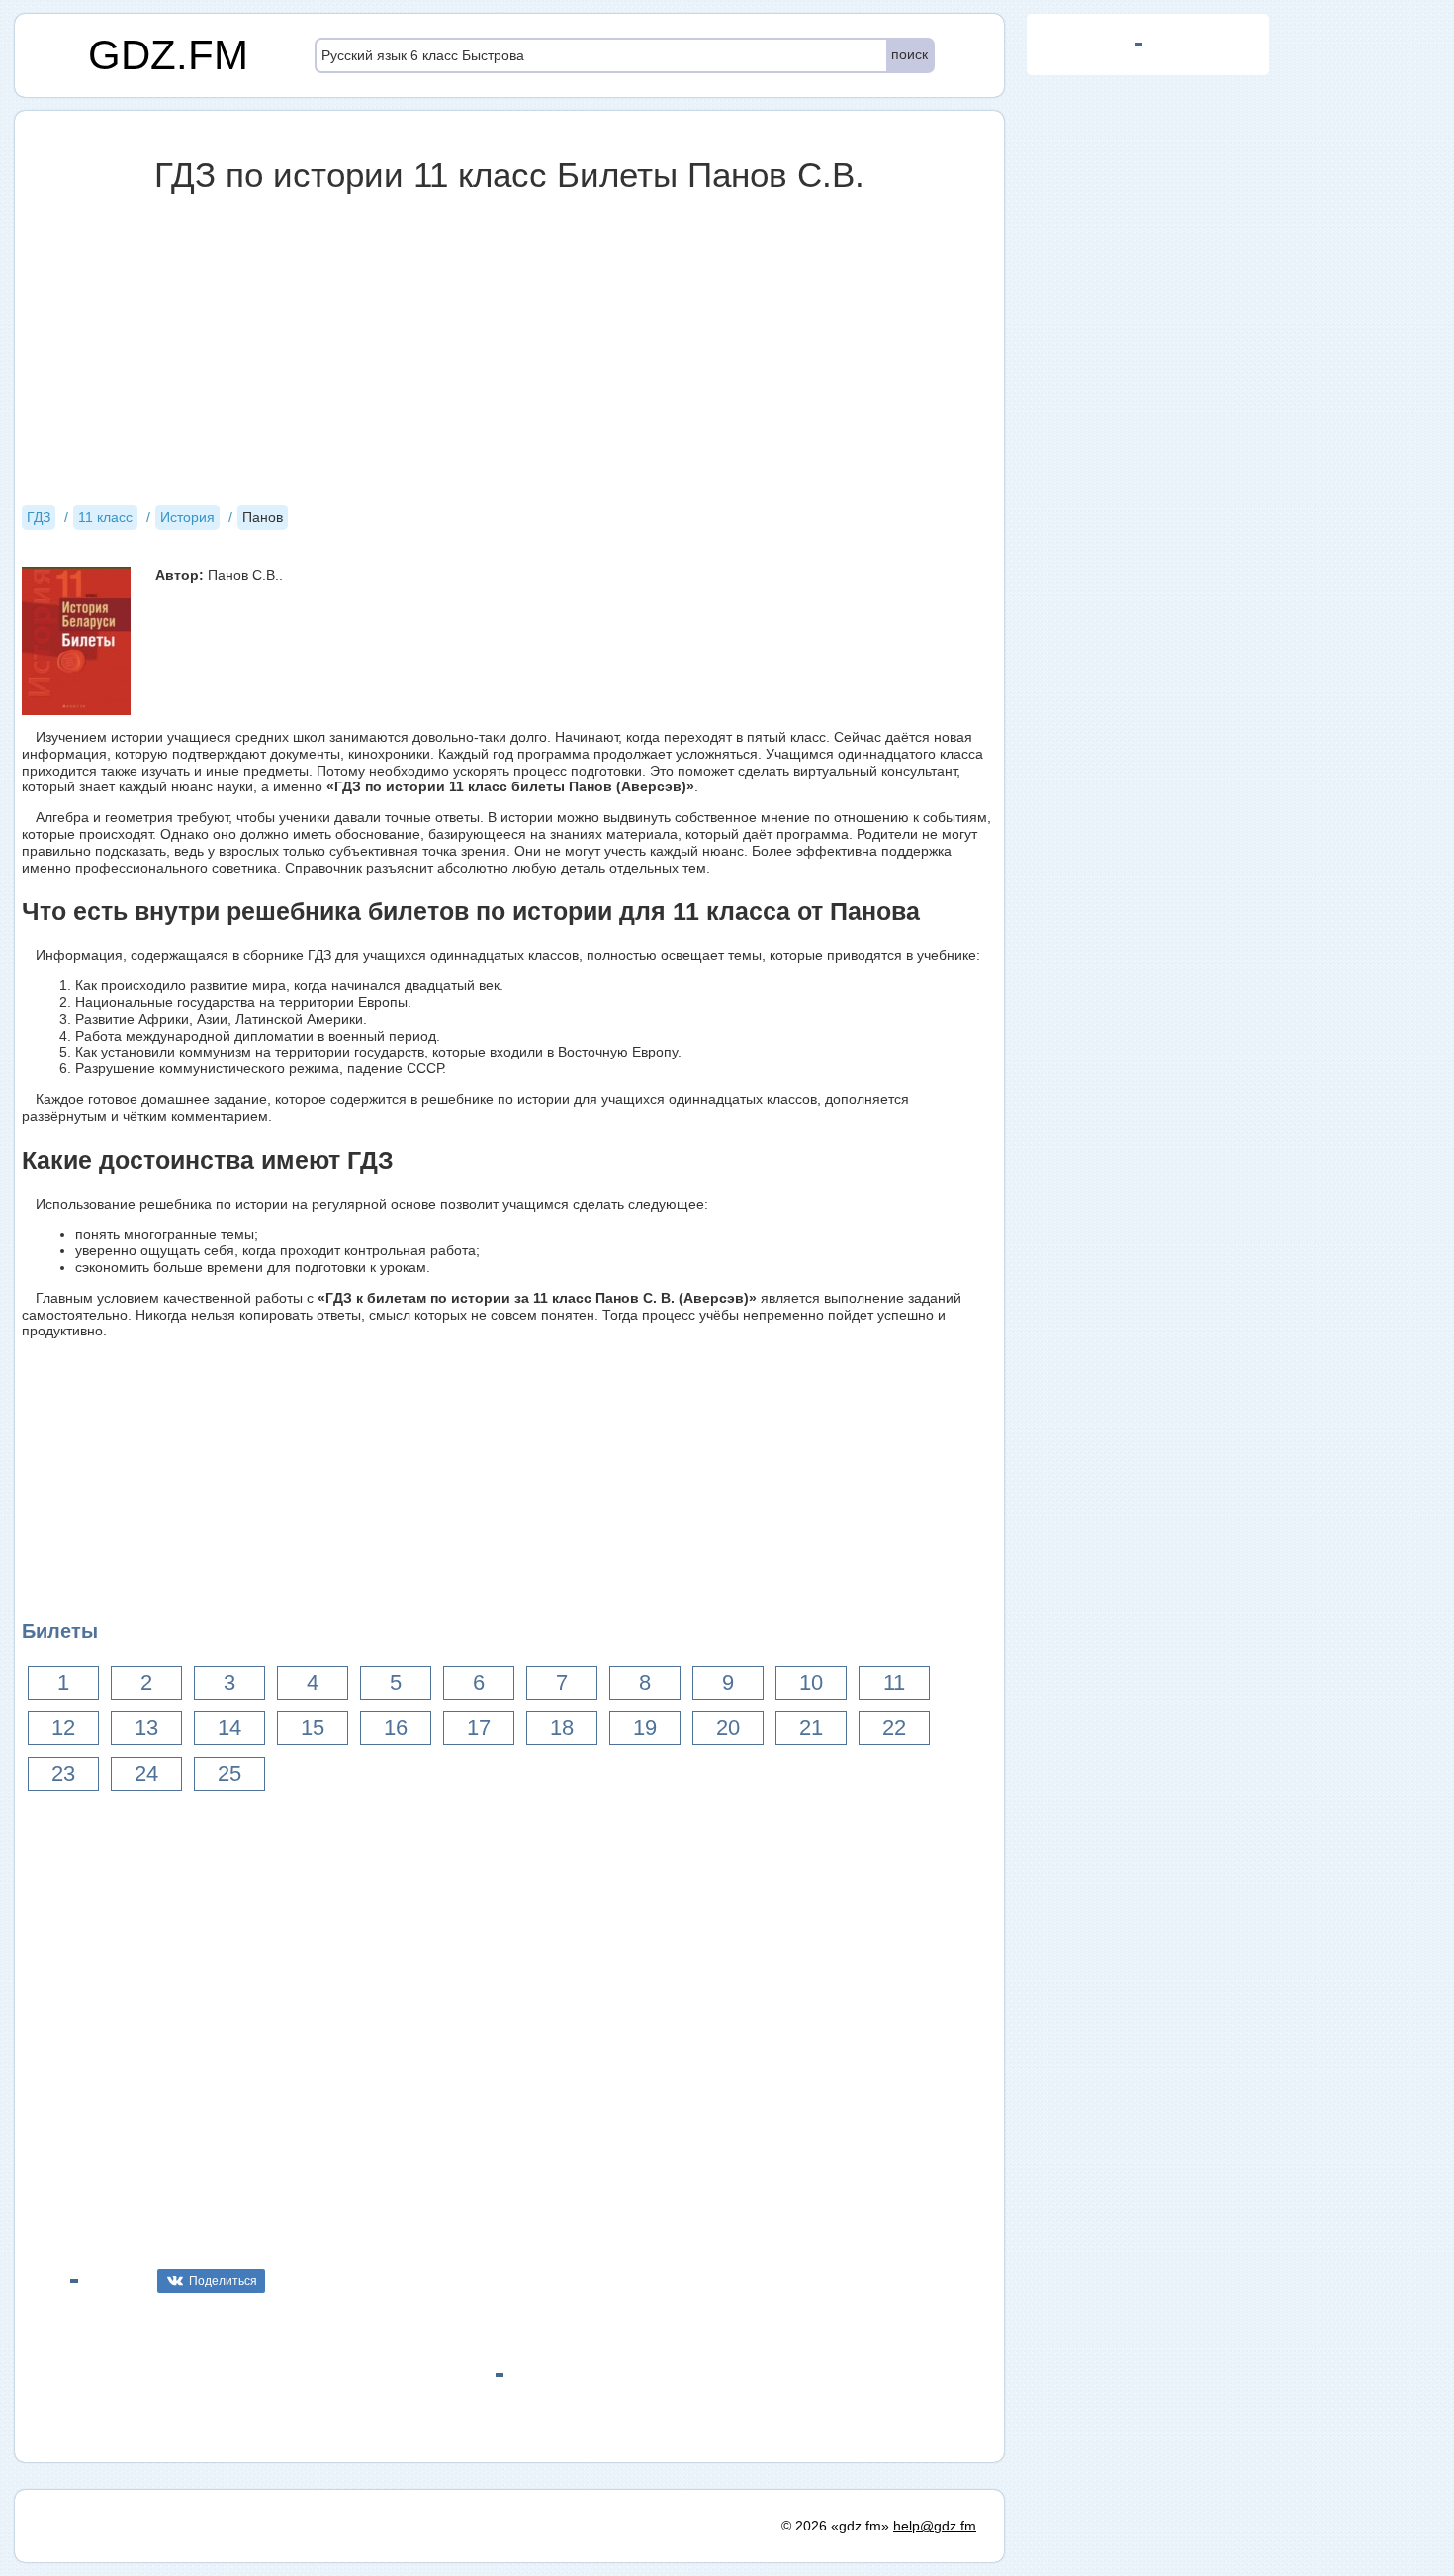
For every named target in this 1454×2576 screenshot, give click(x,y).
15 (313, 1728)
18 (562, 1728)
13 (146, 1728)
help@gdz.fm (935, 2526)
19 (645, 1728)
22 (894, 1728)
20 (728, 1728)
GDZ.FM (168, 55)
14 (229, 1728)
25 (229, 1773)
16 (396, 1728)
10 (811, 1682)
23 (63, 1773)
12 (63, 1728)
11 (894, 1682)
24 (146, 1773)
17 (479, 1728)
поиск (909, 54)
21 (811, 1728)
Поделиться (223, 2281)
